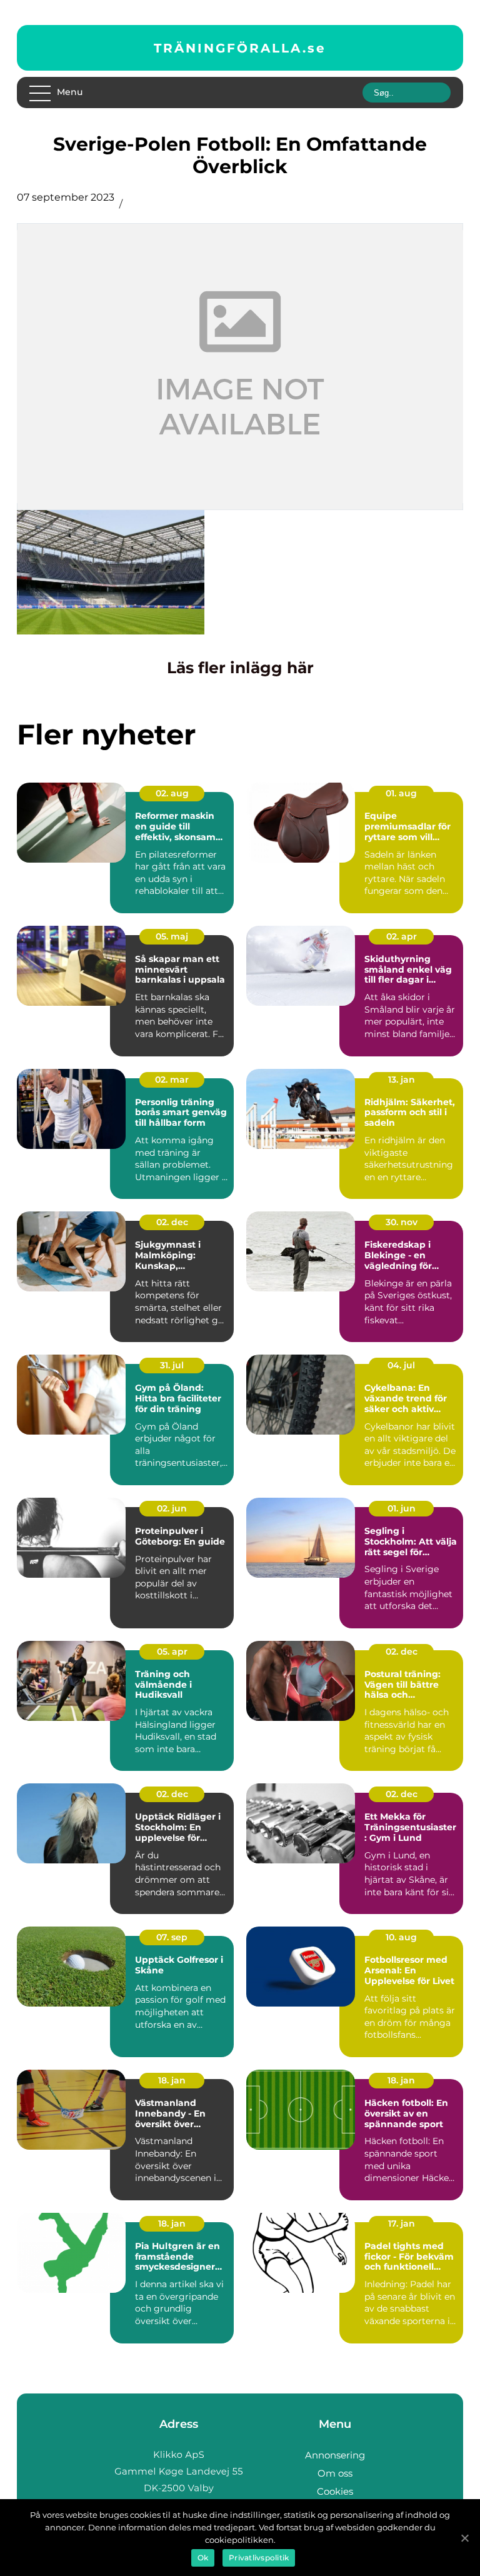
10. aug (401, 1937)
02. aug (172, 793)
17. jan (402, 2223)
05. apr (172, 1651)
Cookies (335, 2491)
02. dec (172, 1222)
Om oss (335, 2473)
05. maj (172, 936)
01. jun (402, 1508)
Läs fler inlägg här (240, 668)
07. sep (172, 1937)
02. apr (402, 936)
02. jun (172, 1508)
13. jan (402, 1080)
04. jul (401, 1365)
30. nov (402, 1222)
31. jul (172, 1365)
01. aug (401, 793)
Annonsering (335, 2455)
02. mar (172, 1080)
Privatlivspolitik (259, 2558)
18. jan (172, 2080)
